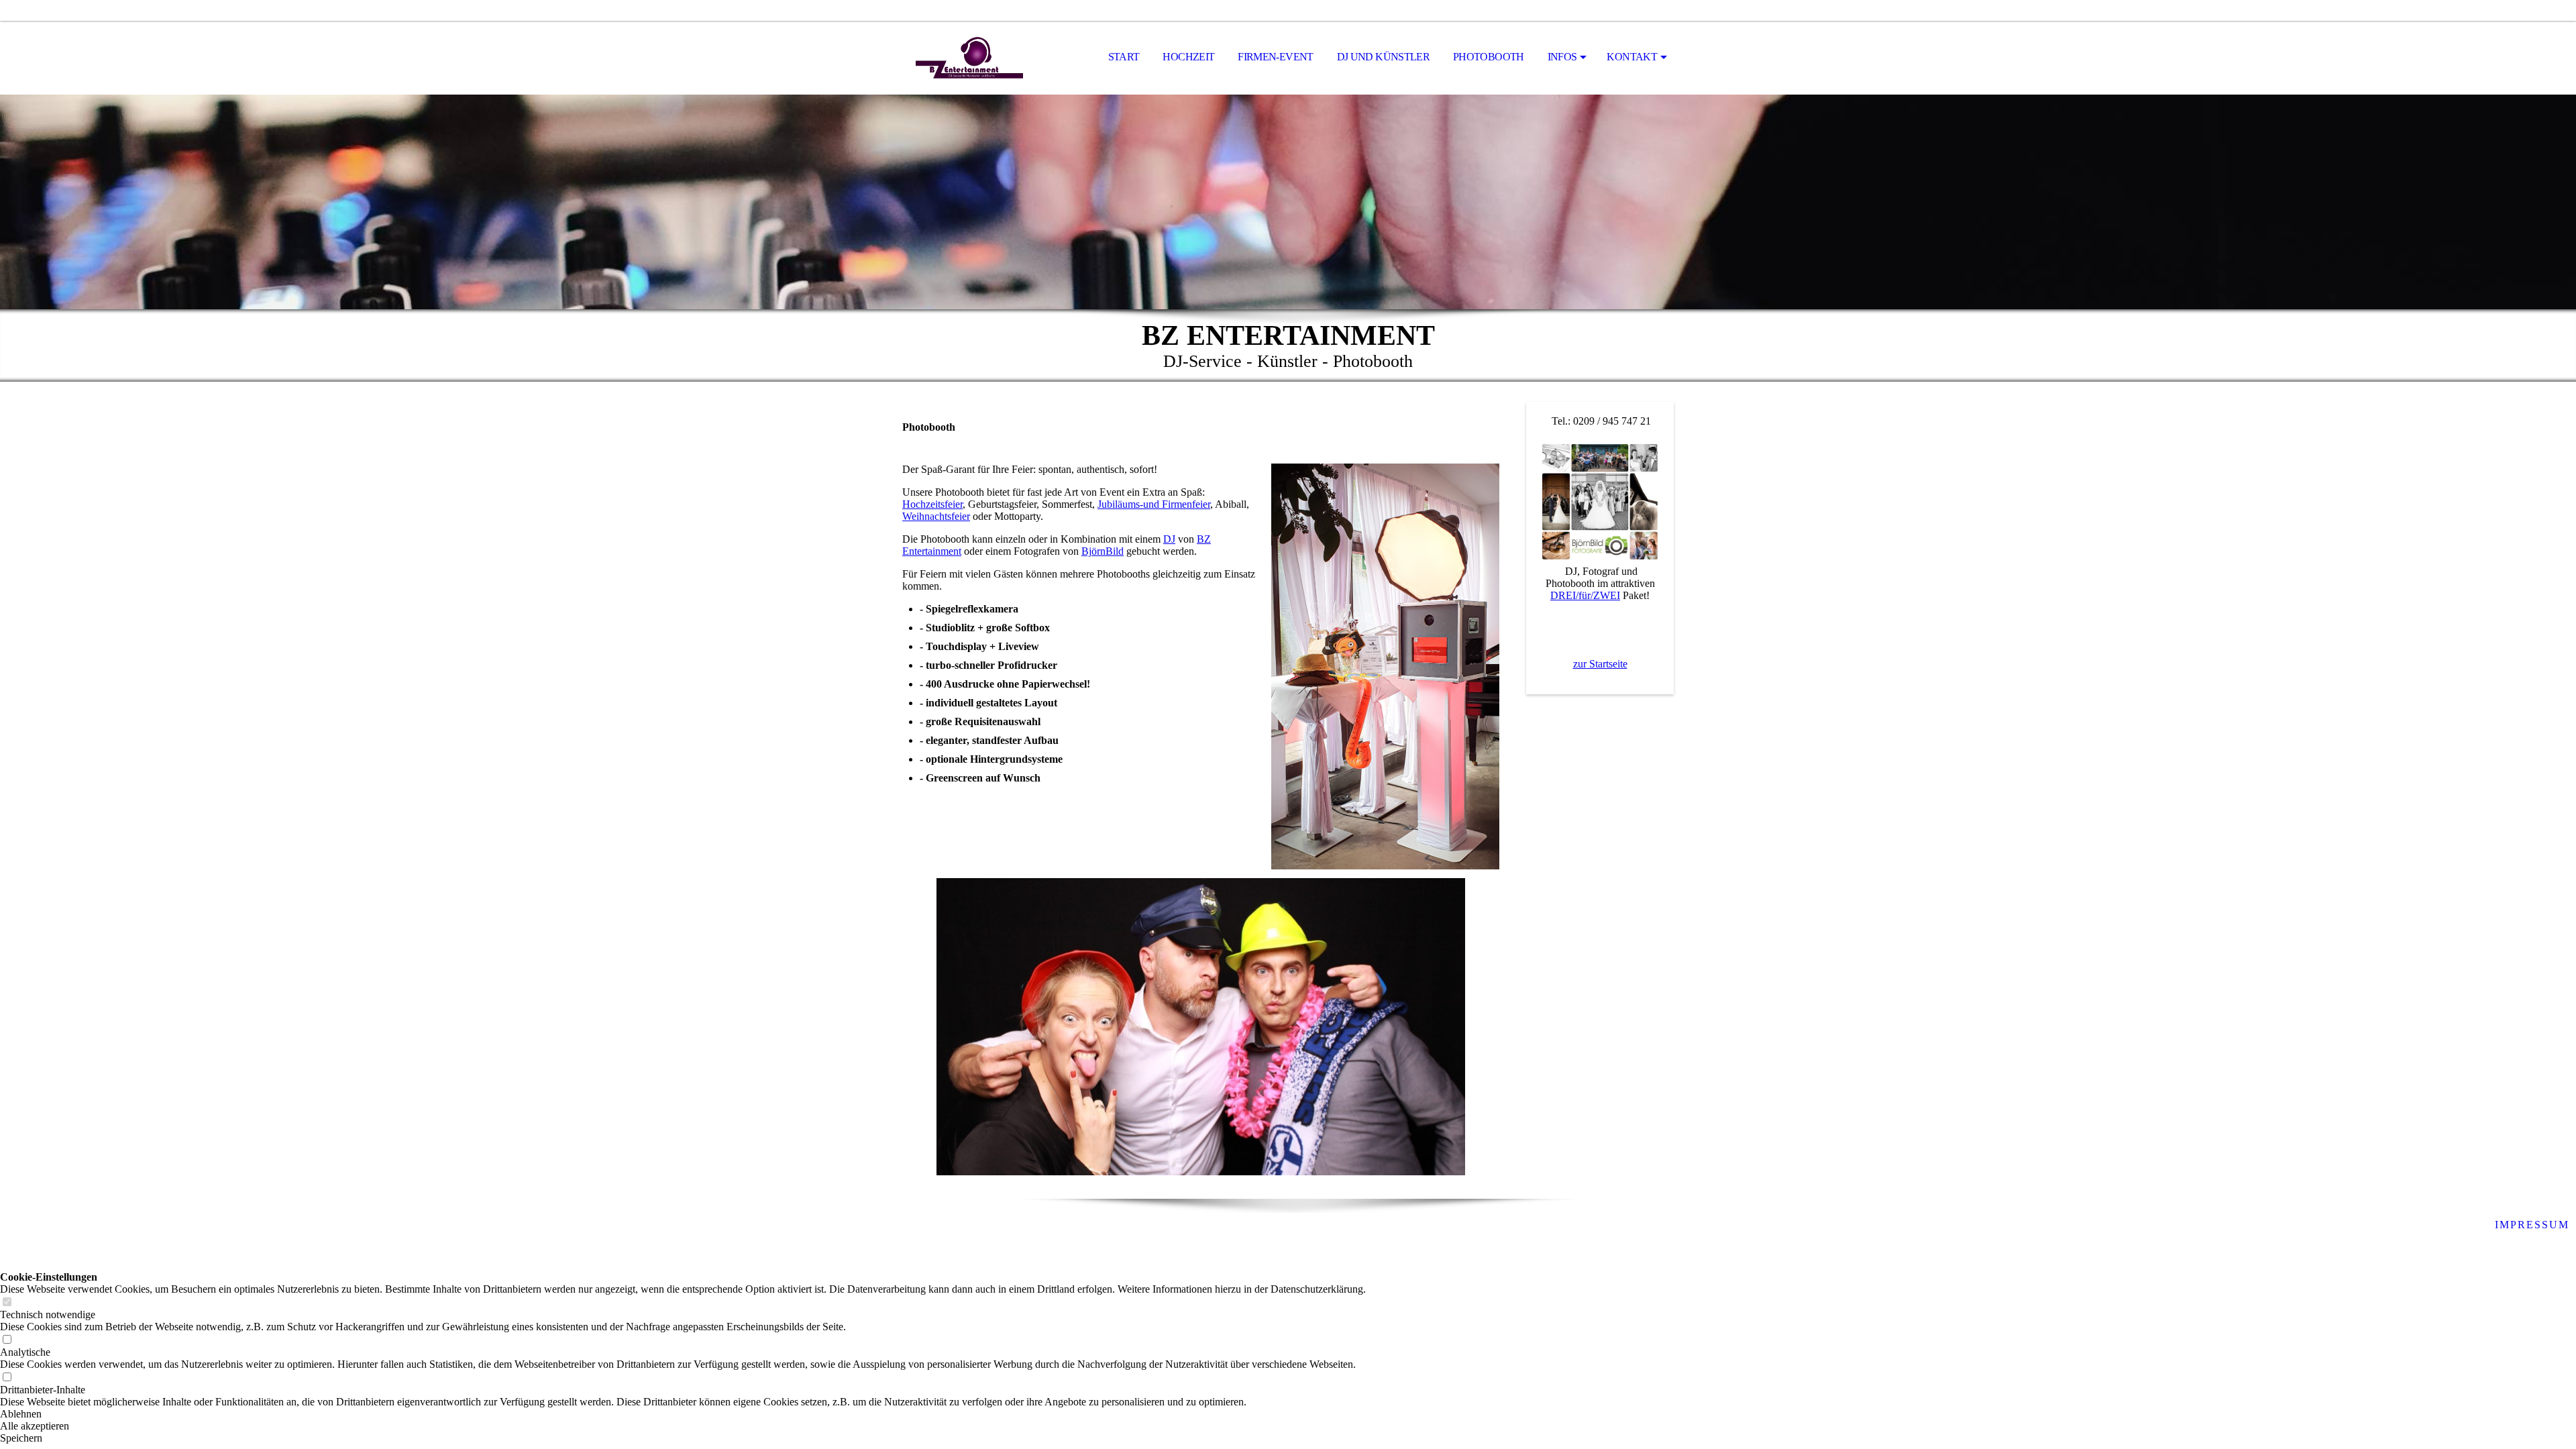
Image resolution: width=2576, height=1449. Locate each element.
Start (1124, 57)
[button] (683, 1414)
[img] (969, 58)
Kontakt (1632, 57)
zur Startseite (1600, 664)
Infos (1562, 57)
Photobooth (1489, 57)
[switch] (7, 1302)
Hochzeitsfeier (932, 504)
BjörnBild (1103, 551)
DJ (1169, 539)
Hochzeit (1188, 57)
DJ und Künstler (1383, 57)
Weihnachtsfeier (936, 516)
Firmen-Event (1275, 57)
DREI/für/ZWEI (1585, 595)
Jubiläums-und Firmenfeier (1154, 504)
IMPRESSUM (2532, 1225)
